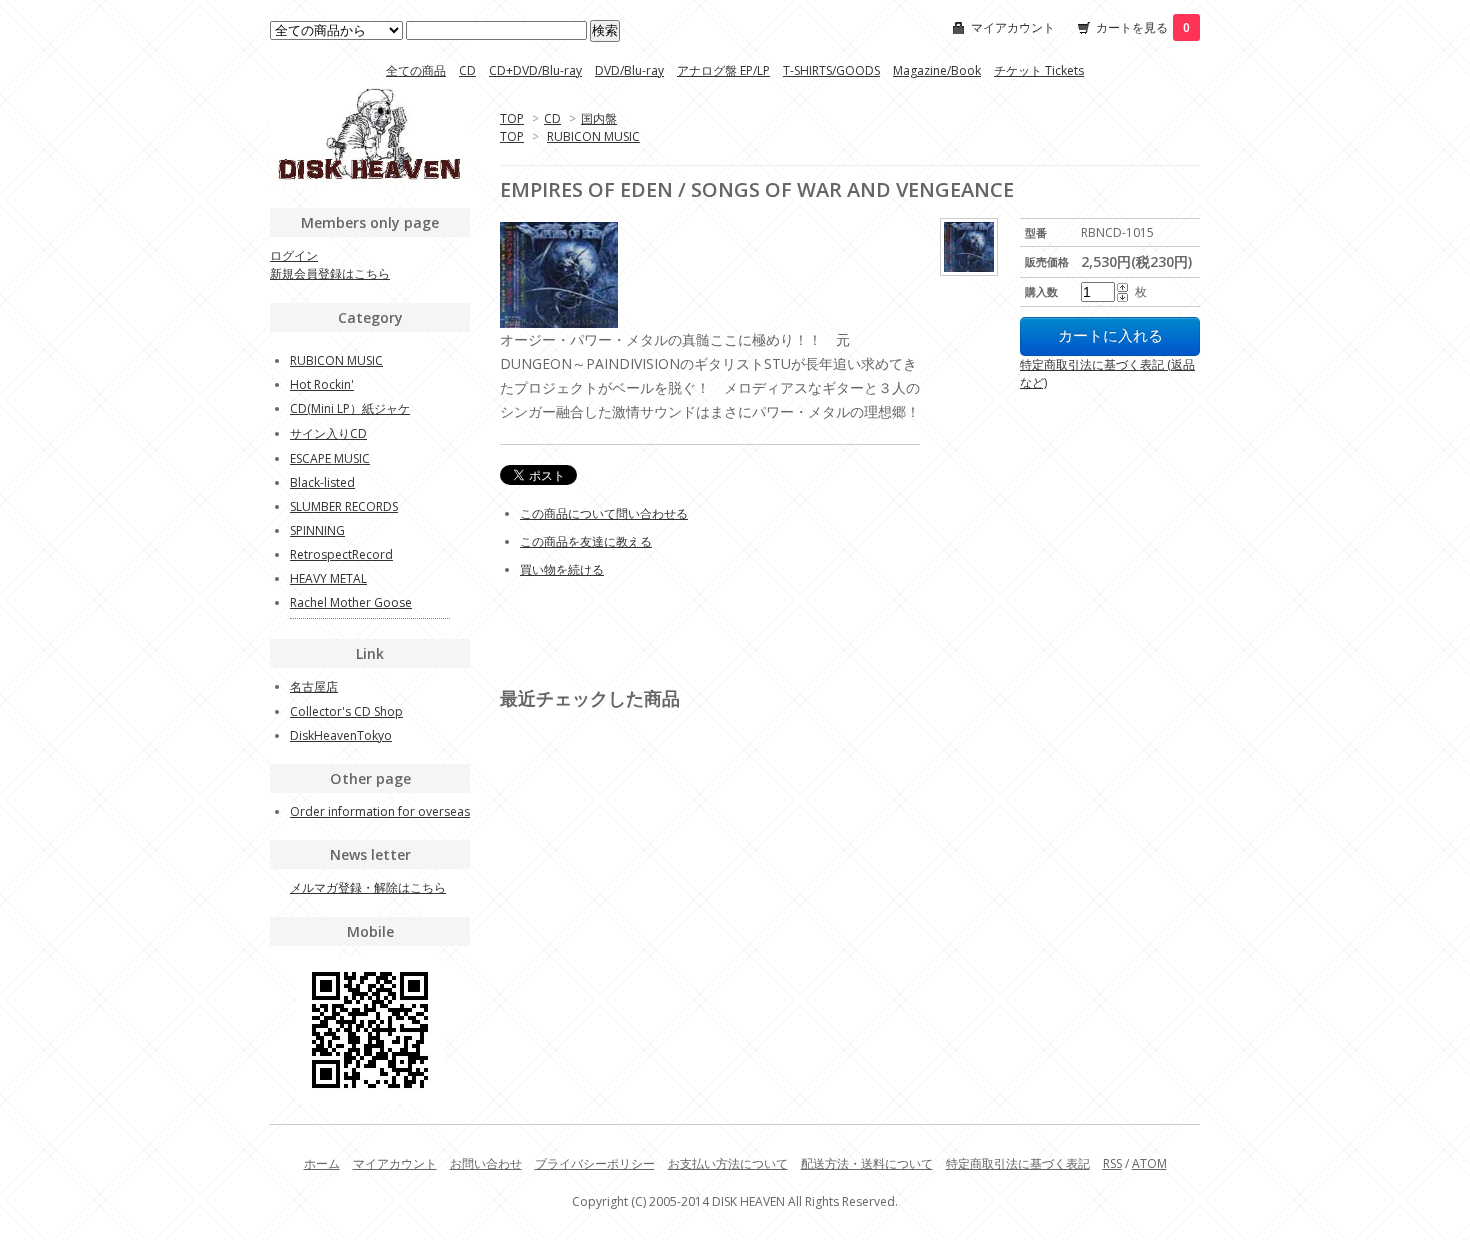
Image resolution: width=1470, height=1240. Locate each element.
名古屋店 (314, 686)
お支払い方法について (728, 1163)
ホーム (322, 1163)
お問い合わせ (486, 1163)
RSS (1112, 1163)
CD (467, 70)
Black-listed (322, 482)
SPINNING (317, 530)
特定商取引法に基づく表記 (1018, 1163)
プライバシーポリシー (595, 1163)
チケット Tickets (1039, 70)
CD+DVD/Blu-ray (535, 70)
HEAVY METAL (328, 578)
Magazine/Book (937, 70)
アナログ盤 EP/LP (723, 70)
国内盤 (599, 118)
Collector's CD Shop (346, 711)
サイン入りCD (328, 433)
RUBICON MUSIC (593, 136)
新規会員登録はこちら (330, 273)
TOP (512, 118)
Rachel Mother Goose (351, 602)
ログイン (294, 255)
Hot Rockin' (322, 384)
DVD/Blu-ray (629, 70)
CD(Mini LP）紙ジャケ (350, 408)
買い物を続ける (562, 569)
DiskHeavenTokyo (341, 735)
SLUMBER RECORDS (344, 506)
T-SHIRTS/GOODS (831, 70)
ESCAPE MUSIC (330, 458)
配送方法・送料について (867, 1163)
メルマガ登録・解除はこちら (368, 887)
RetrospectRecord (341, 554)
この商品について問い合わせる (604, 513)
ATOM (1149, 1163)
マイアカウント (1013, 27)
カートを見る (1143, 27)
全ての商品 (416, 70)
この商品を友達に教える (586, 541)
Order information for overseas (380, 811)
